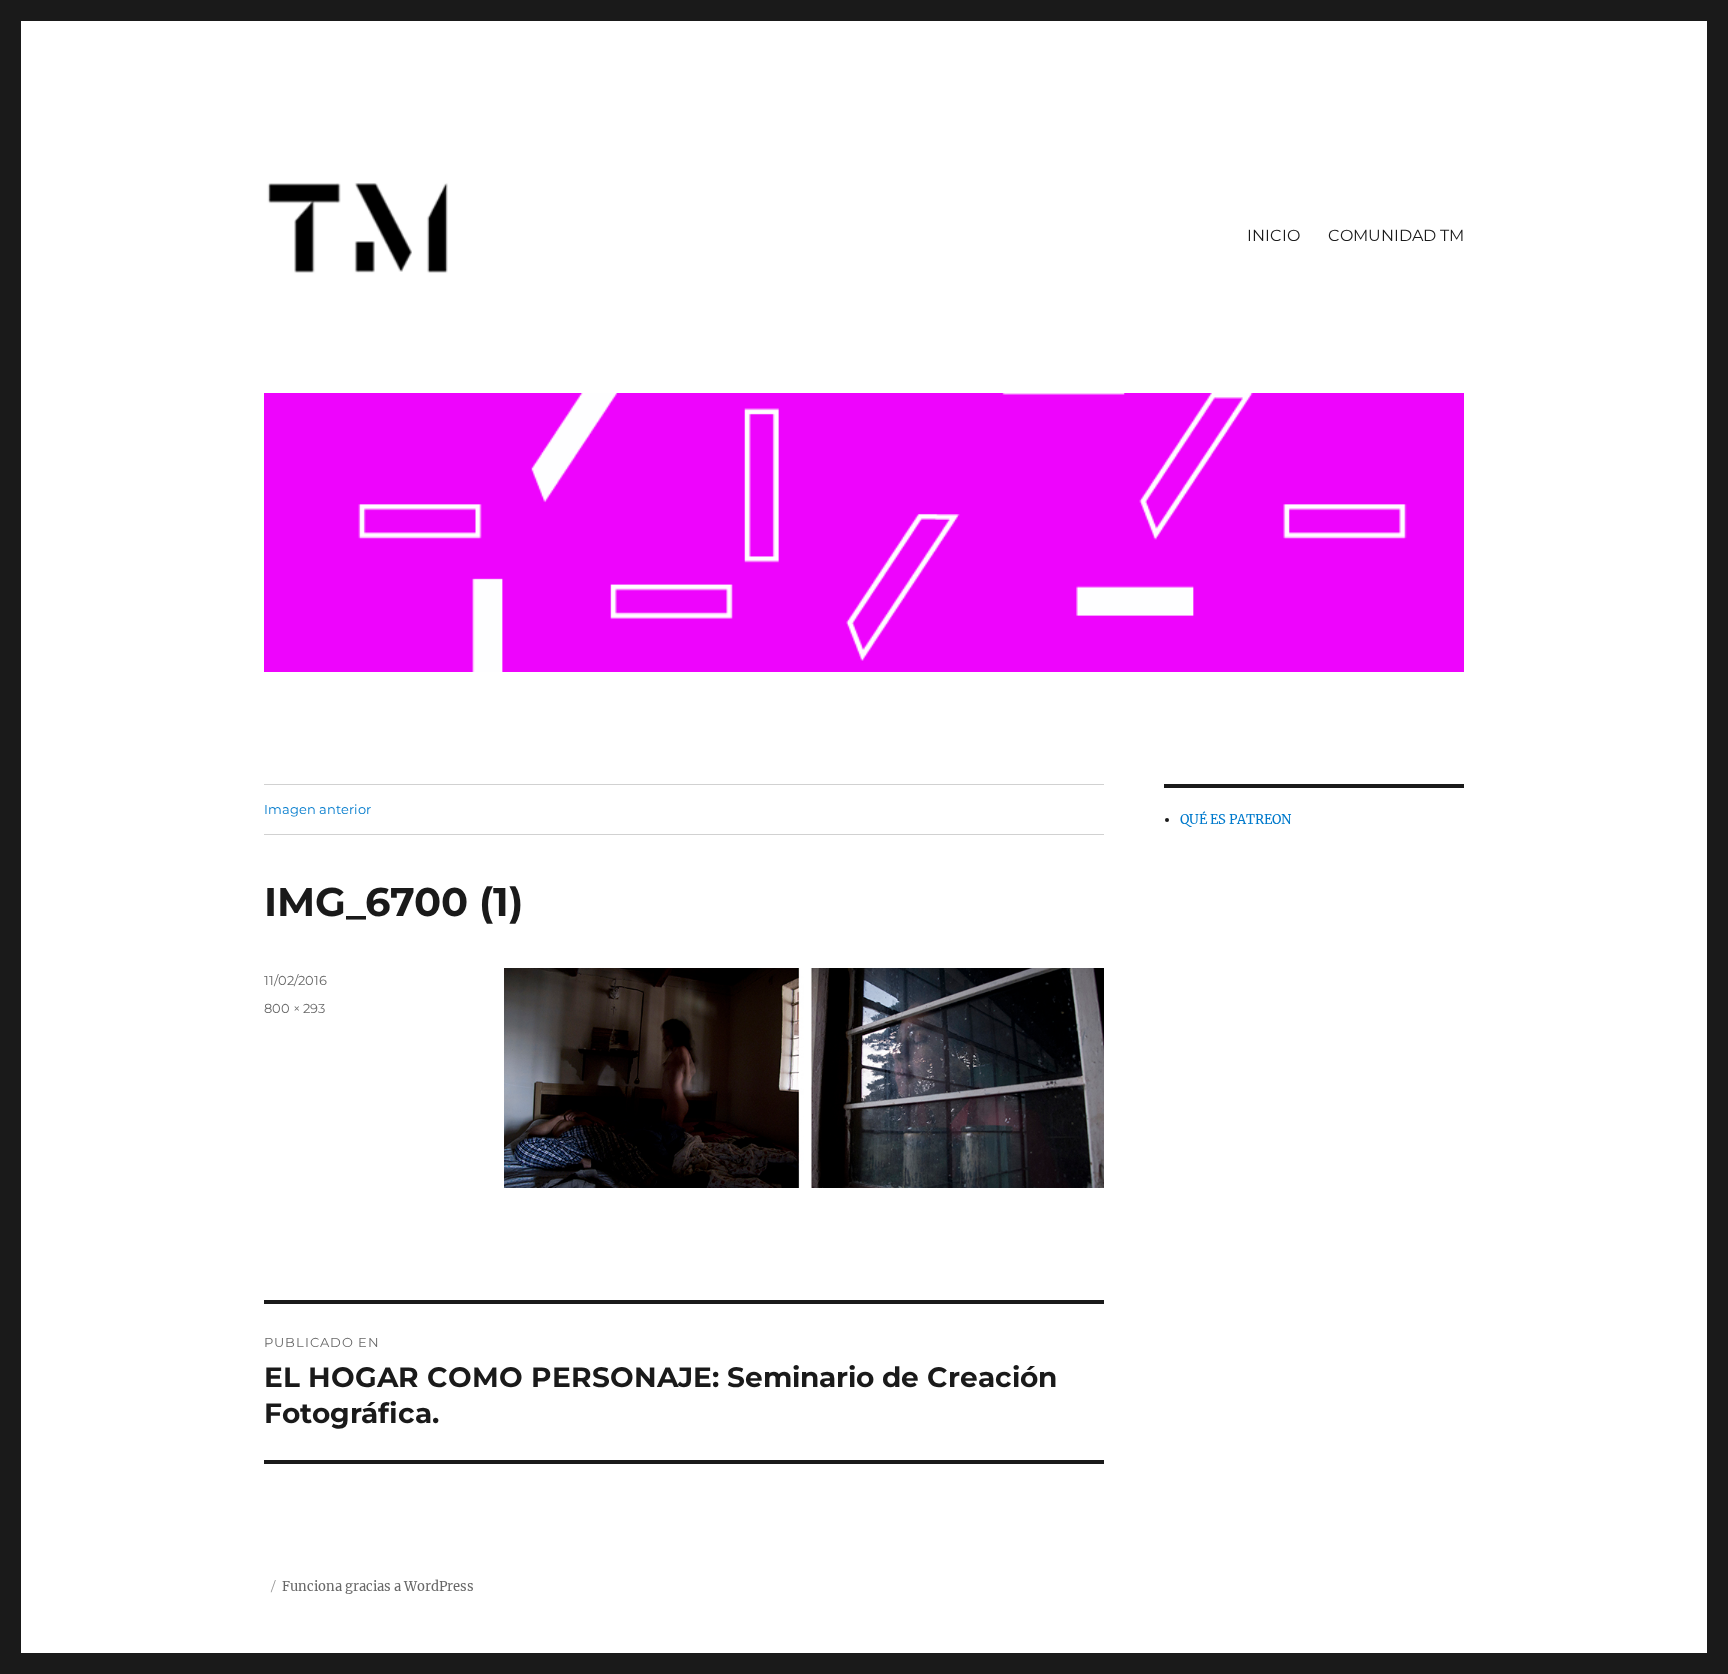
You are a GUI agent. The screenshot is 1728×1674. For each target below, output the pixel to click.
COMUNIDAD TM (1396, 235)
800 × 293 (294, 1008)
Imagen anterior (317, 809)
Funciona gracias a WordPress (378, 1586)
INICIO (1273, 235)
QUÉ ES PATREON (1235, 819)
